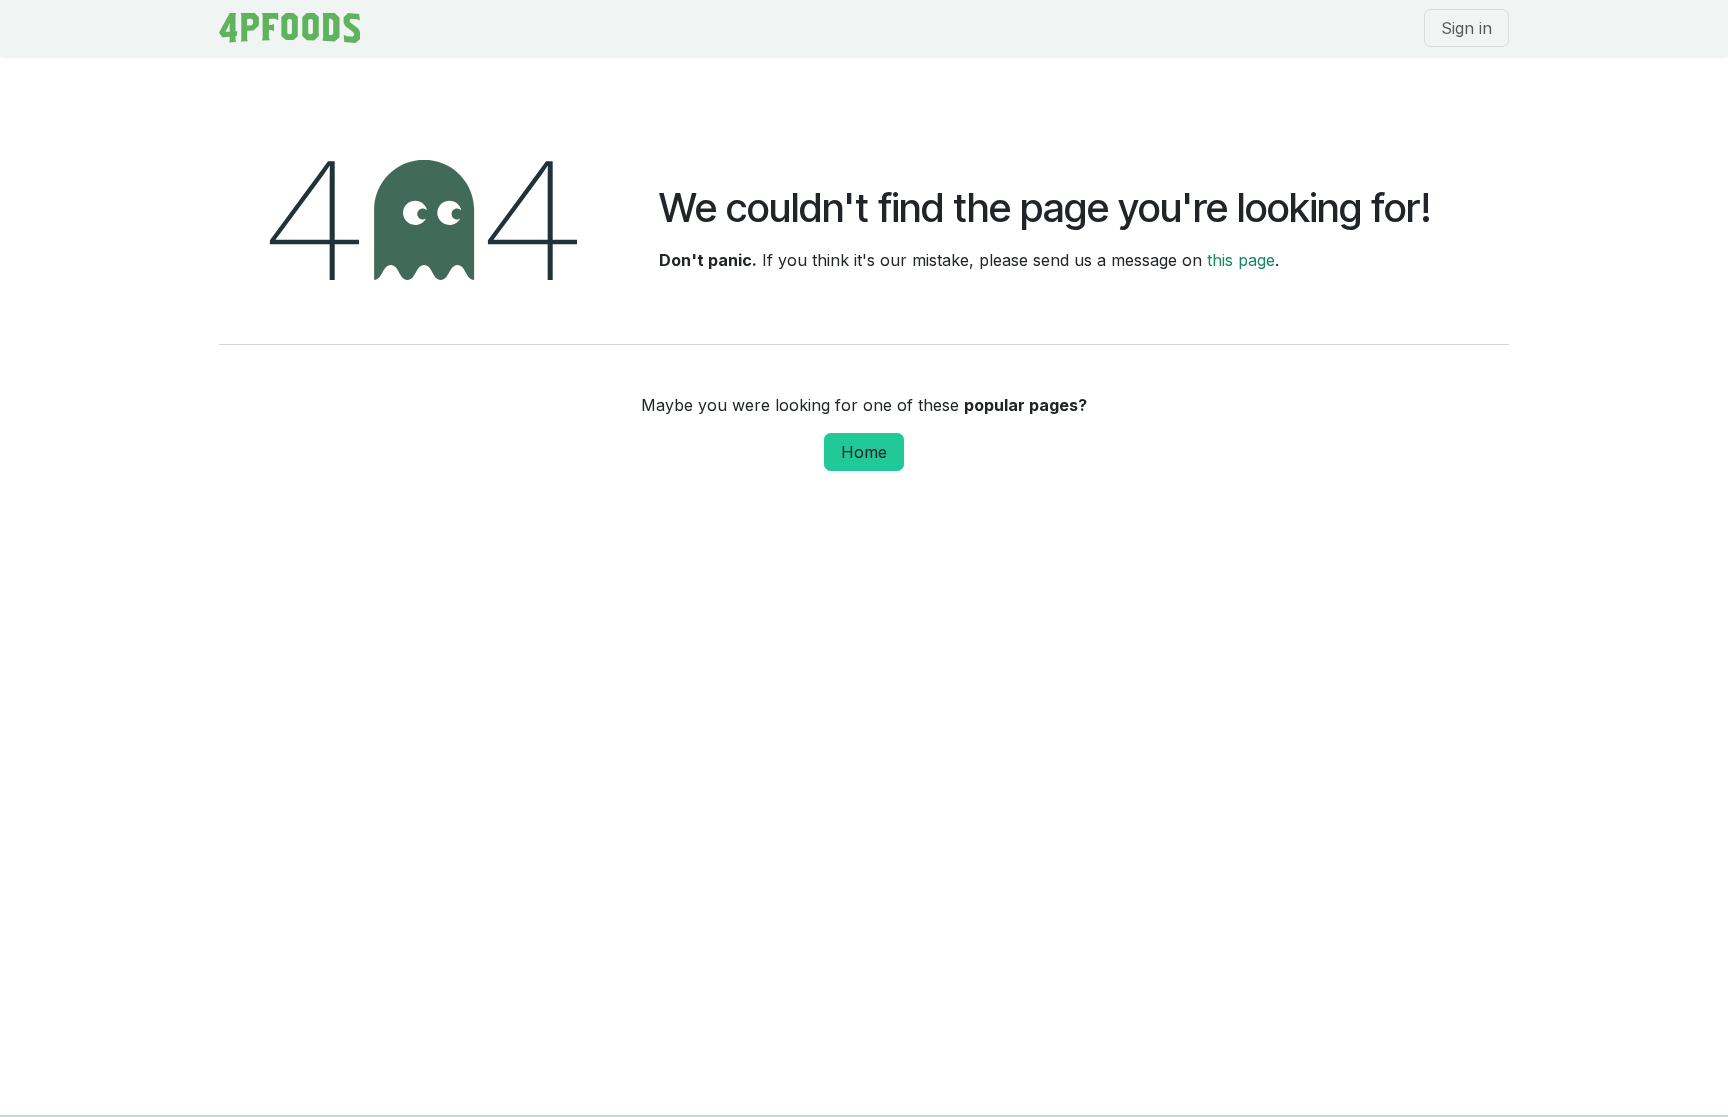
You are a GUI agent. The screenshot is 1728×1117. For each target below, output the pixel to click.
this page (1241, 260)
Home (864, 452)
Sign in (1466, 28)
